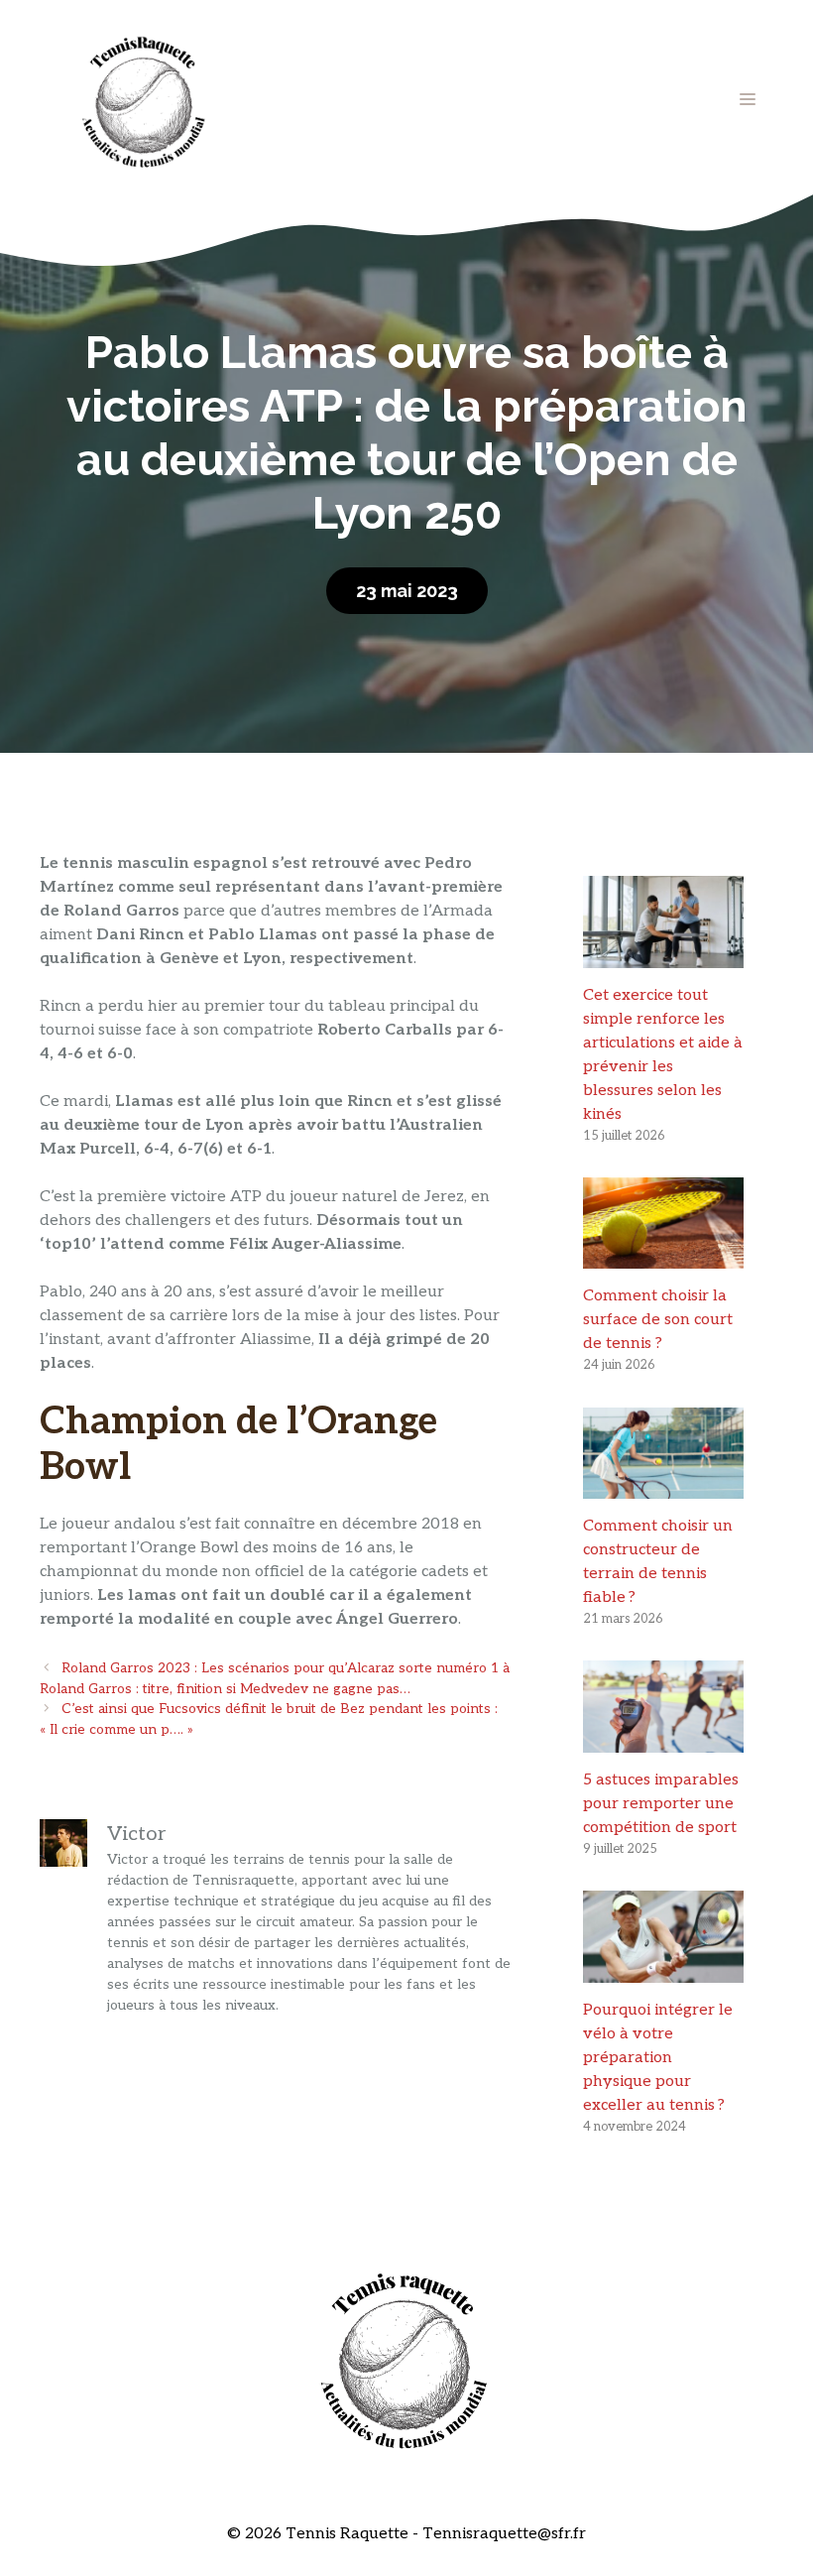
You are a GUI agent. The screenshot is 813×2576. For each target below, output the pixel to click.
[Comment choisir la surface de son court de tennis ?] (663, 1256)
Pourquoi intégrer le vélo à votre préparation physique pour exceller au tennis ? (658, 2058)
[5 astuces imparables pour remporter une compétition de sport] (663, 1740)
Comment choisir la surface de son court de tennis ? (658, 1320)
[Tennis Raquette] (144, 99)
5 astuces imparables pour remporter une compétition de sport (661, 1804)
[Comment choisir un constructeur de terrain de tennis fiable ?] (663, 1486)
